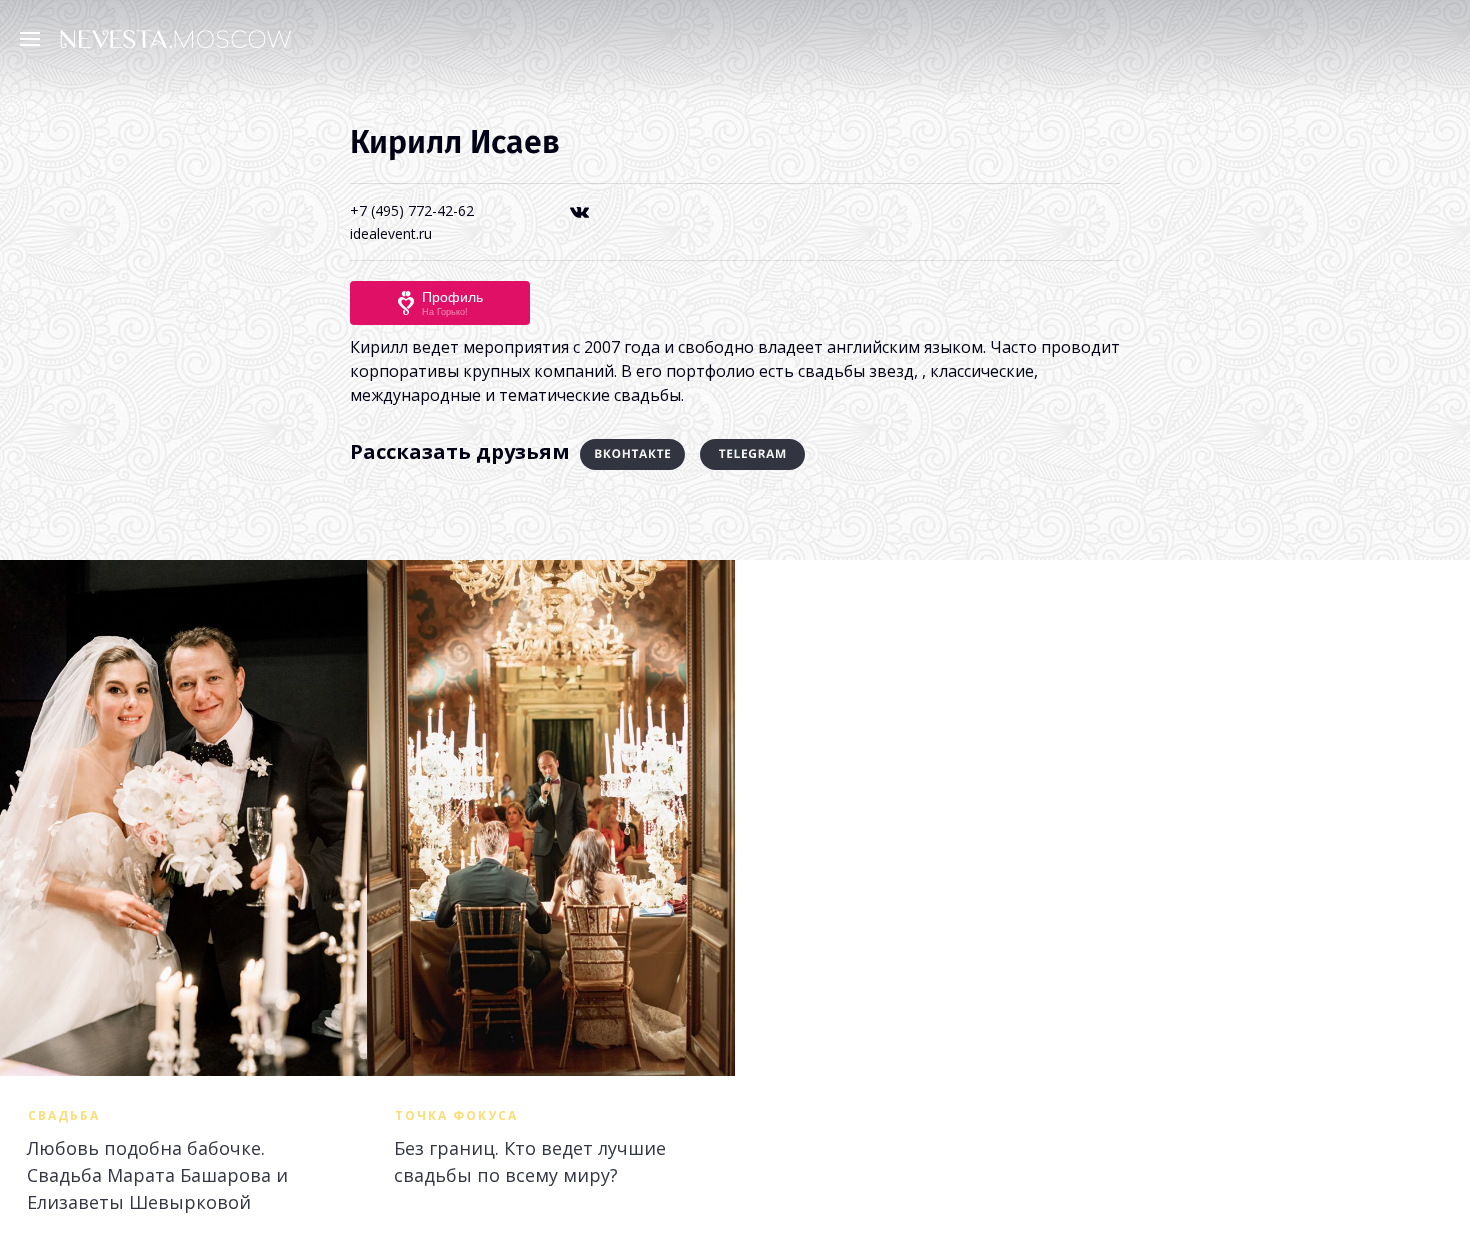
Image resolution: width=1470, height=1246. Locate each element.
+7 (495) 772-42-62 (412, 210)
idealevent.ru (391, 233)
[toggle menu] (35, 38)
